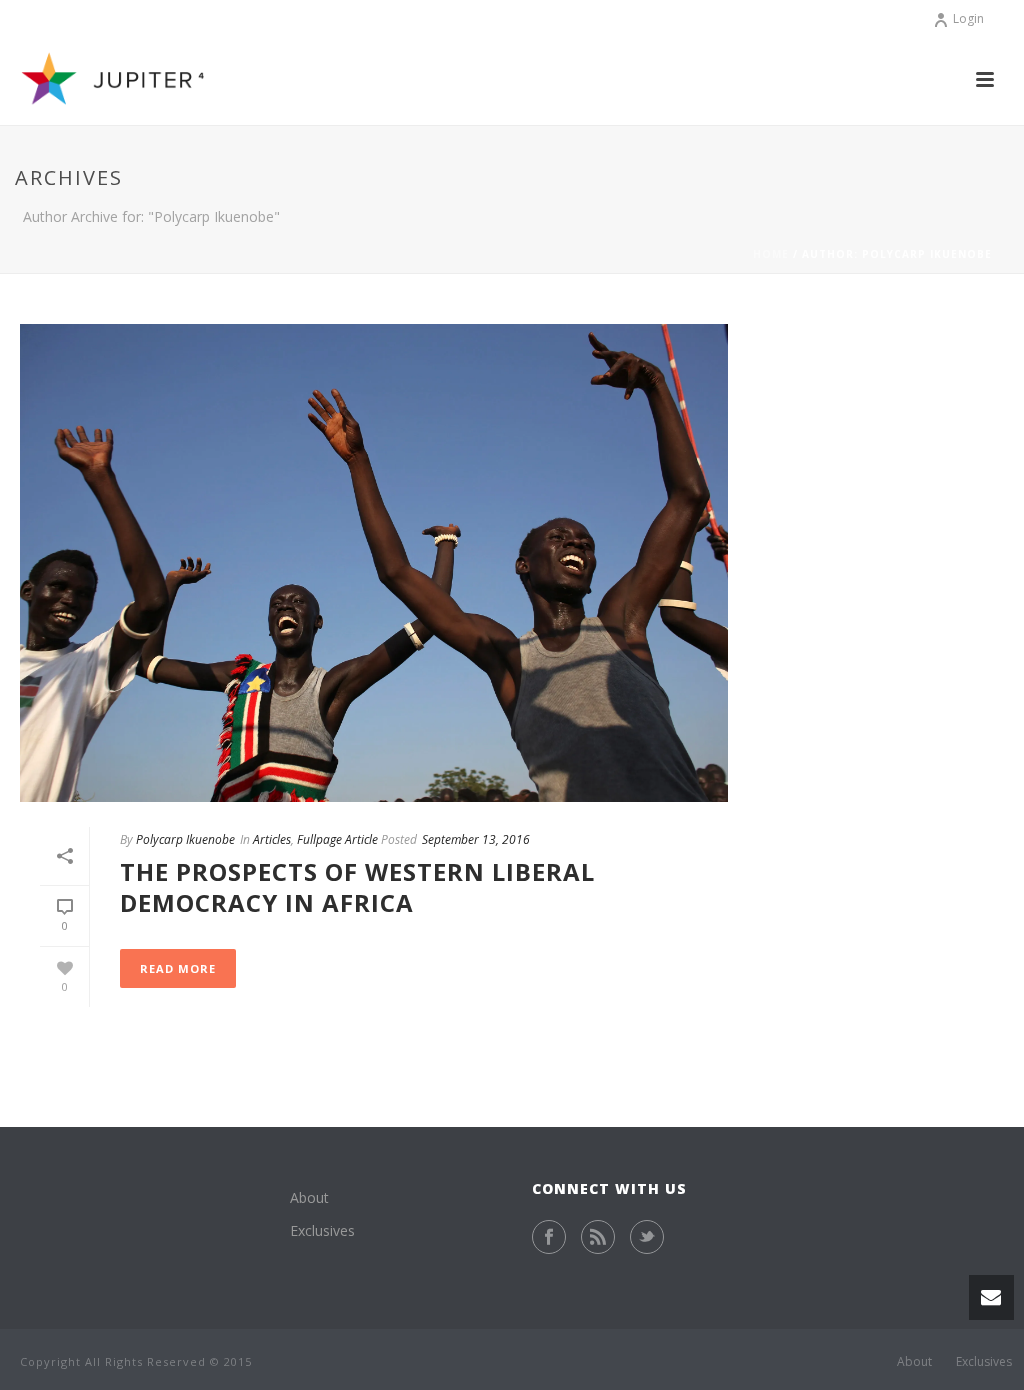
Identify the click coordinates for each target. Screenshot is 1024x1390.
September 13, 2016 (476, 839)
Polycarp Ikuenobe (185, 839)
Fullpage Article (337, 839)
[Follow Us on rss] (598, 1237)
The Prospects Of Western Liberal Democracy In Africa (357, 887)
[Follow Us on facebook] (549, 1237)
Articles (272, 839)
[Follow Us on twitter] (647, 1237)
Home (771, 254)
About (309, 1197)
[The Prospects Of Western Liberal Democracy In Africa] (374, 563)
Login (968, 18)
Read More (178, 968)
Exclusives (322, 1230)
